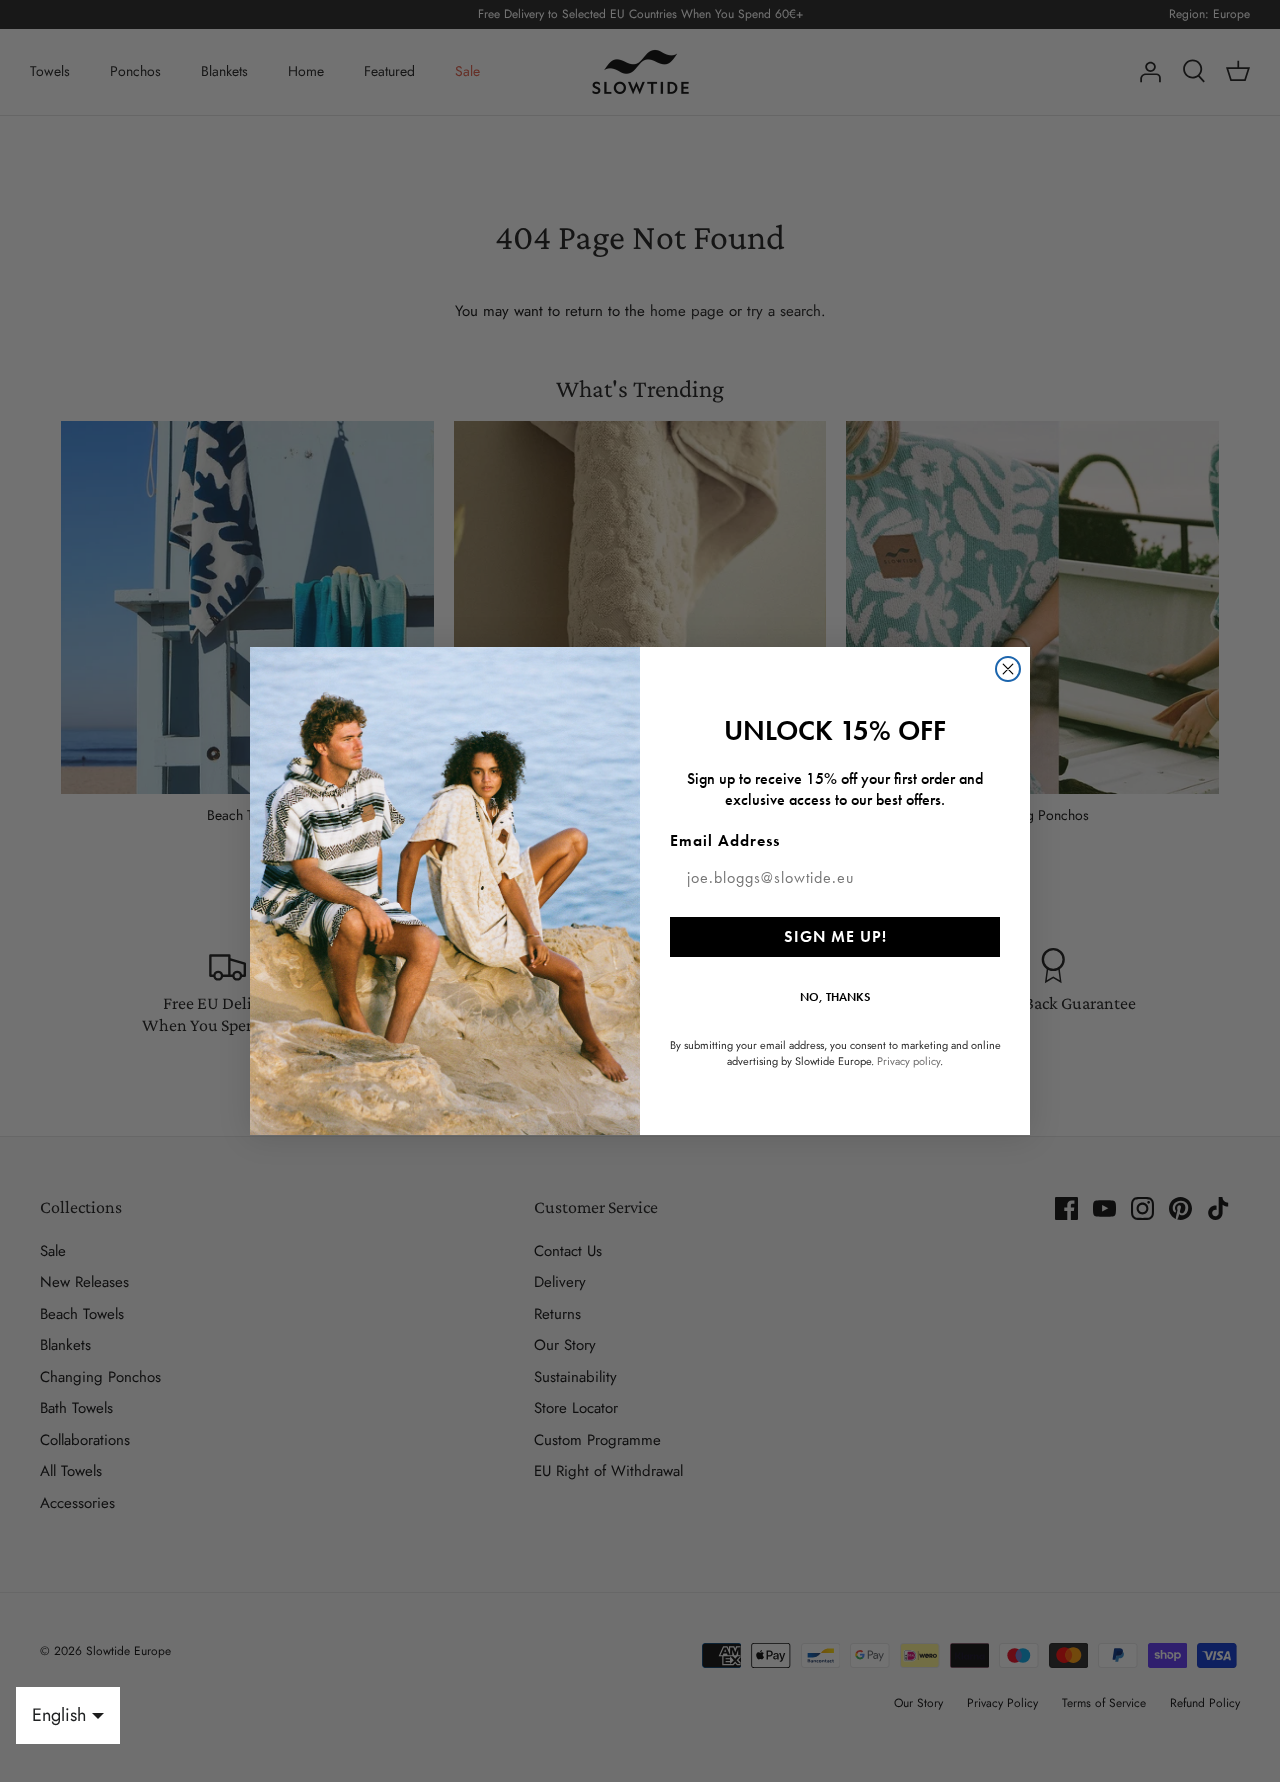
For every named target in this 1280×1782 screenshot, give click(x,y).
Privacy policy (908, 1061)
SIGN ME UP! (835, 936)
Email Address (725, 840)
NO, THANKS (835, 997)
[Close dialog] (1008, 669)
